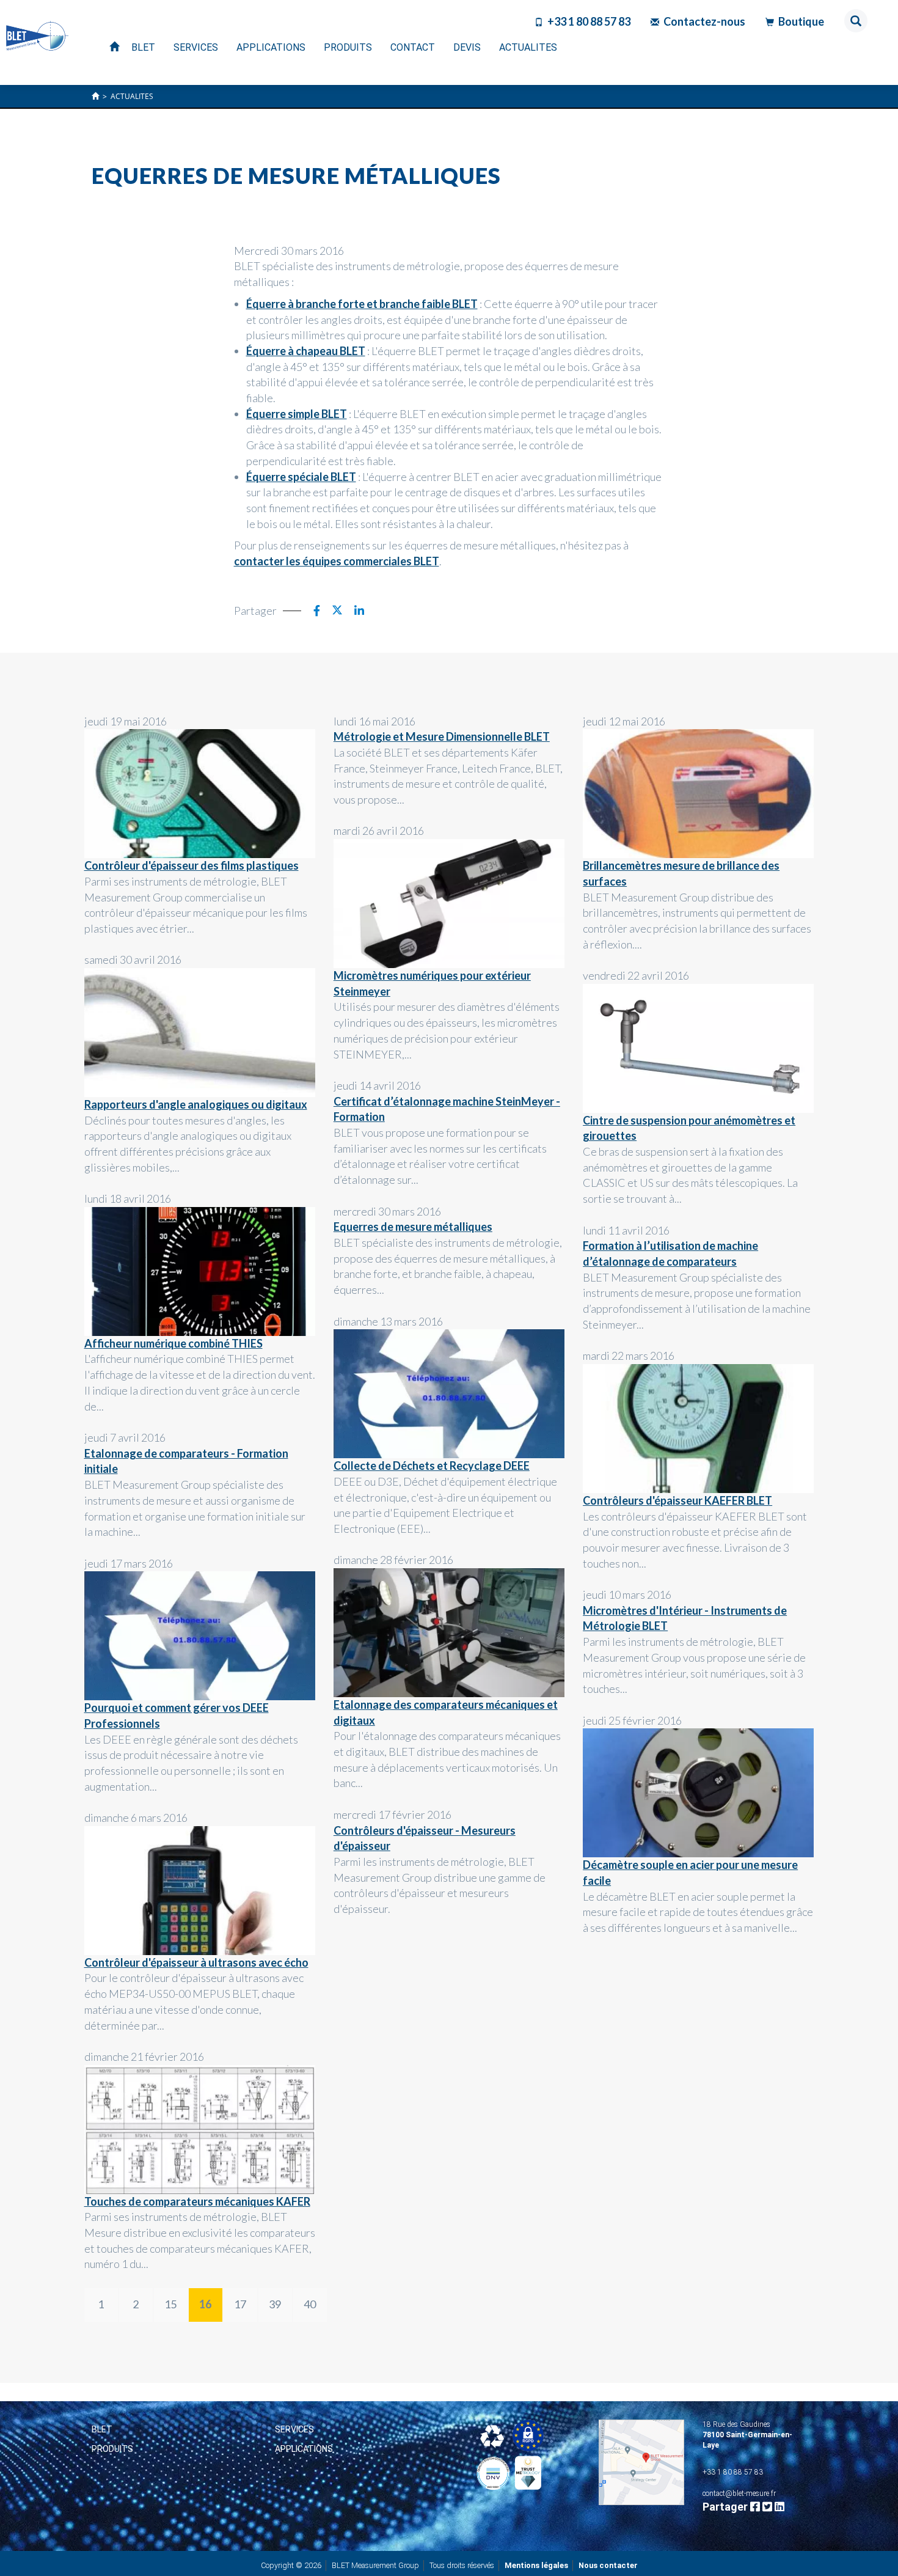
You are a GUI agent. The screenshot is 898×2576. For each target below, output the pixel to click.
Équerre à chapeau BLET (306, 351)
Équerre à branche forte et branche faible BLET (362, 304)
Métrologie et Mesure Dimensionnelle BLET (442, 736)
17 (240, 2304)
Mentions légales (536, 2565)
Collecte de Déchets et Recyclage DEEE (432, 1466)
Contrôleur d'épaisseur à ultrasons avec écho (196, 1962)
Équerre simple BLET (297, 414)
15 (170, 2304)
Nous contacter (608, 2565)
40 (310, 2304)
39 (275, 2304)
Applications (304, 2449)
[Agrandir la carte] (641, 2462)
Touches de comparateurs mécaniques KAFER (197, 2201)
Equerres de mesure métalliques (413, 1227)
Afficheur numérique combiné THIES (173, 1343)
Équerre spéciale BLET (301, 477)
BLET (102, 2429)
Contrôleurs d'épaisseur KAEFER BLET (677, 1500)
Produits (112, 2449)
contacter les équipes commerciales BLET (337, 561)
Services (294, 2429)
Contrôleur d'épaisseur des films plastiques (192, 865)
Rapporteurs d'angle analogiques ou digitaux (196, 1104)
